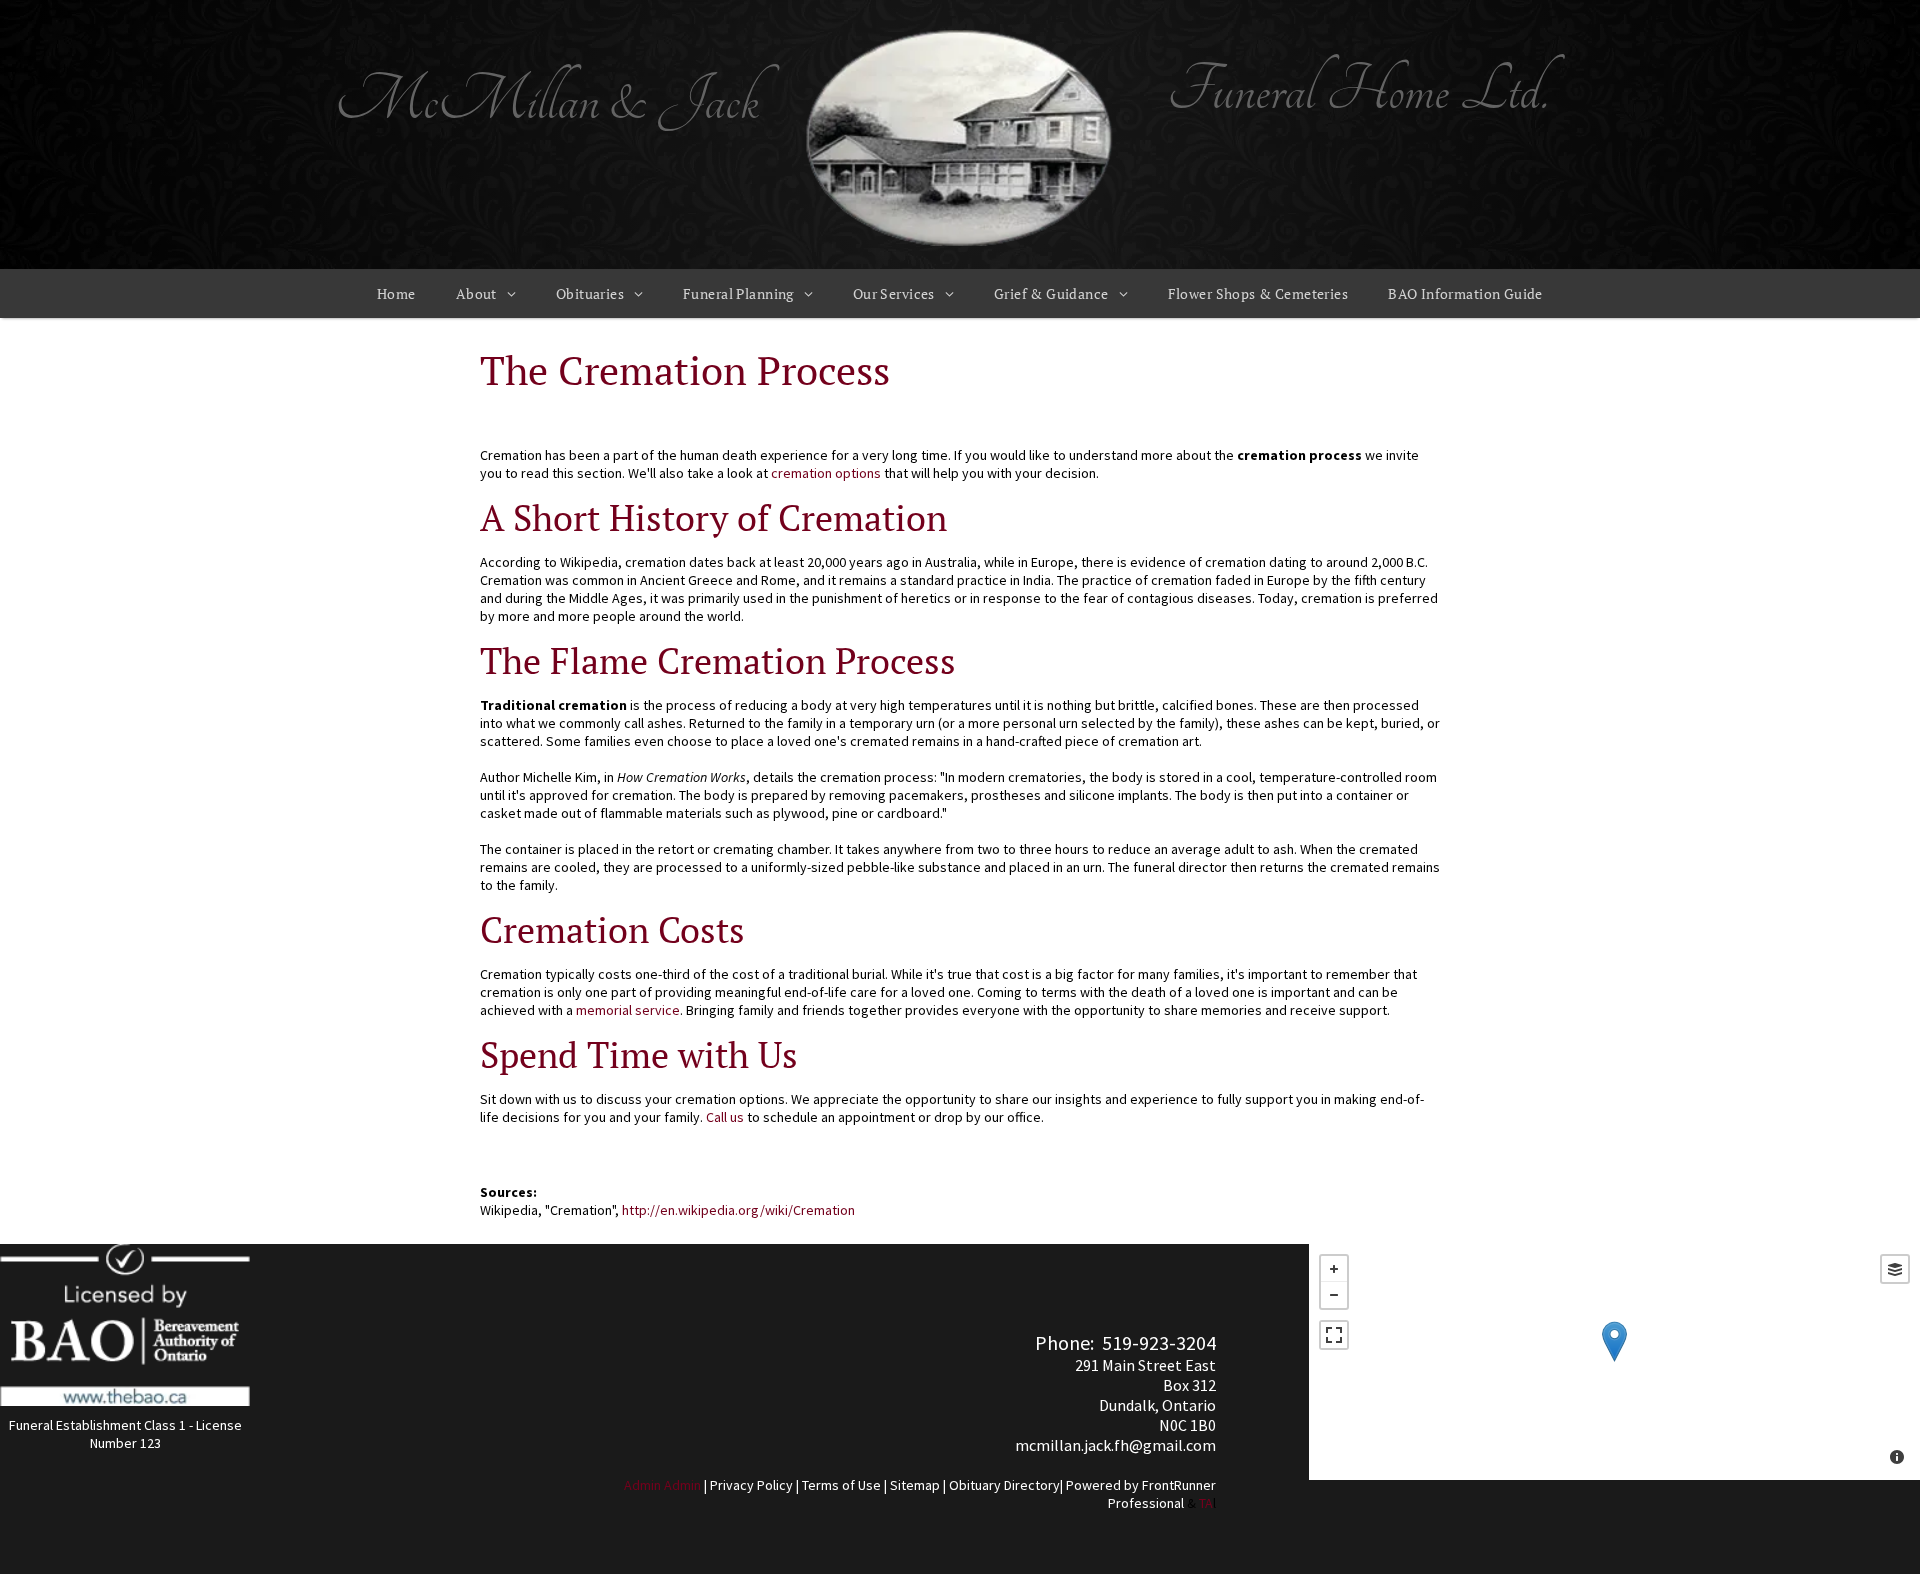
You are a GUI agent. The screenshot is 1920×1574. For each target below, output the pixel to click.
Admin (642, 1485)
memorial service (628, 1010)
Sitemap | (918, 1485)
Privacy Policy (751, 1485)
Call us (725, 1117)
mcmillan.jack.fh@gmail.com (1115, 1445)
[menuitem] (396, 293)
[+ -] (1614, 1362)
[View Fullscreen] (1334, 1335)
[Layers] (1895, 1269)
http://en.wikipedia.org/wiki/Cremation (738, 1210)
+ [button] (1334, 1269)
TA (1206, 1503)
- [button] (1334, 1295)
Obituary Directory (1004, 1485)
